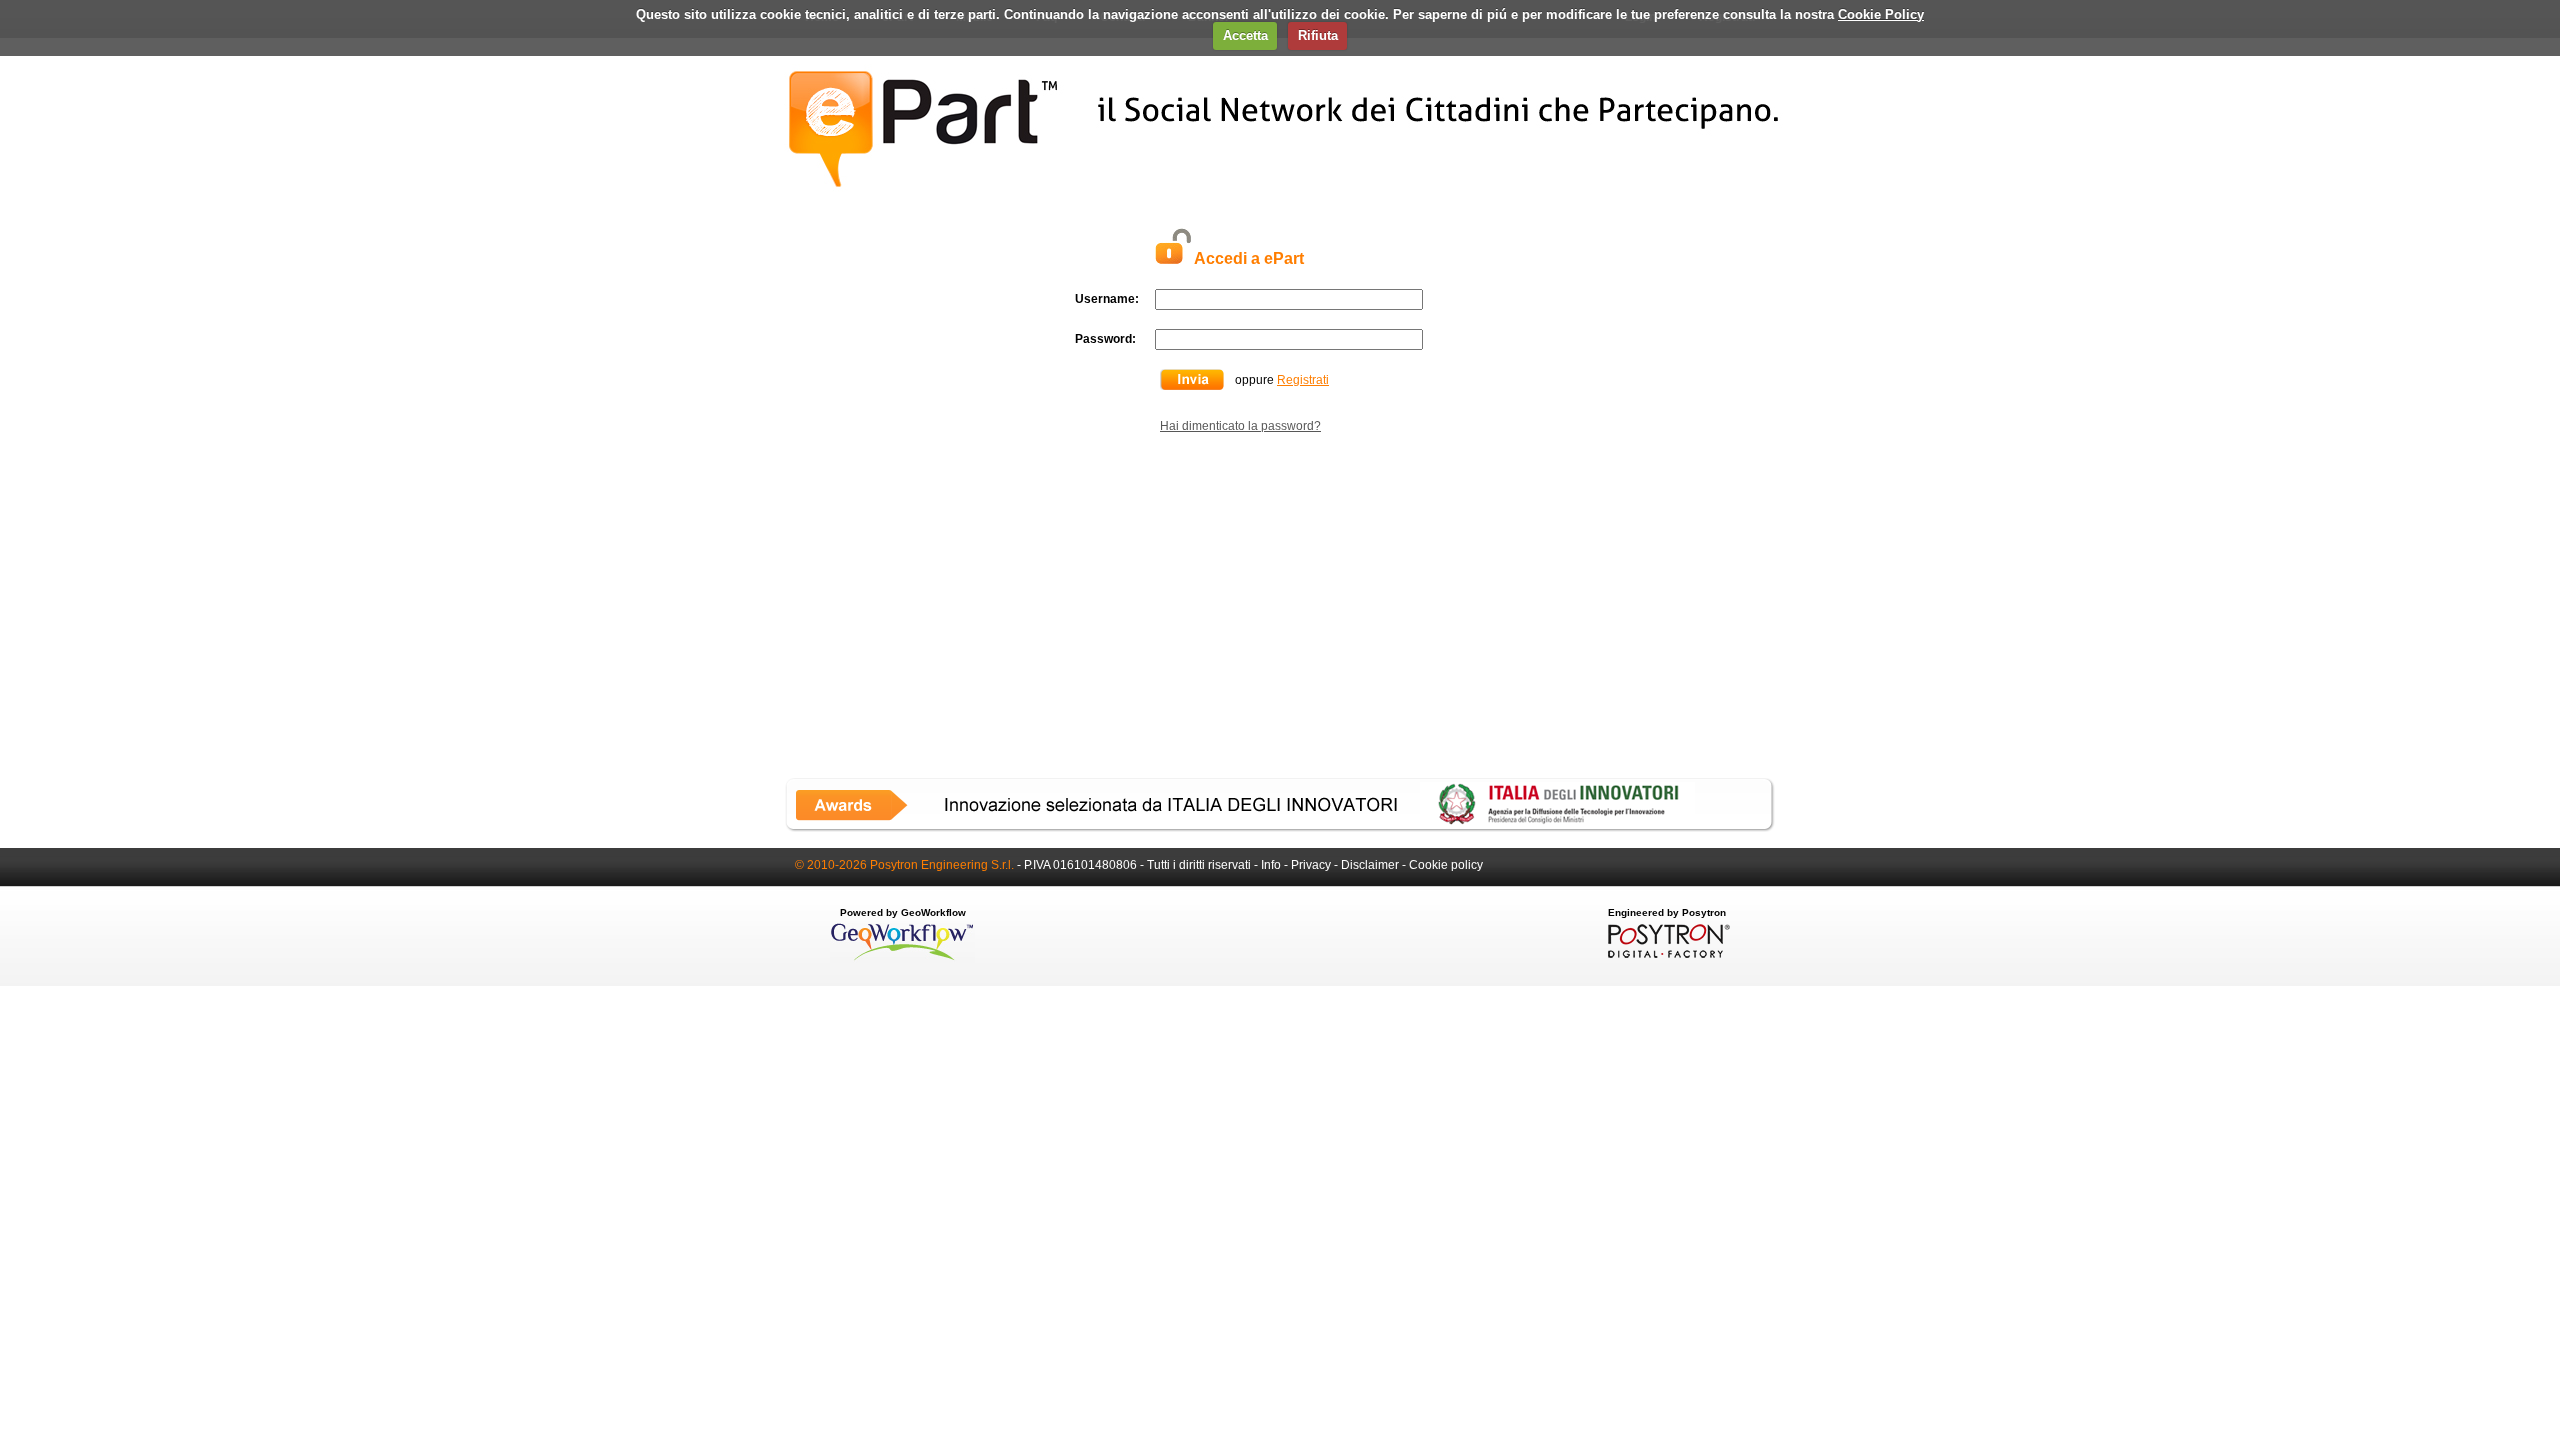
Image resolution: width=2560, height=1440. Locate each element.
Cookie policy (1446, 865)
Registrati (1303, 380)
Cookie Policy (1881, 14)
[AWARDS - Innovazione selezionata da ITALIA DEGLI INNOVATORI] (1280, 828)
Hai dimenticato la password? (1240, 426)
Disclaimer (1370, 865)
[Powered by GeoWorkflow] (902, 959)
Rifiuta (1318, 35)
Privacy (1311, 865)
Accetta (1245, 35)
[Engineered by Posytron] (1666, 954)
